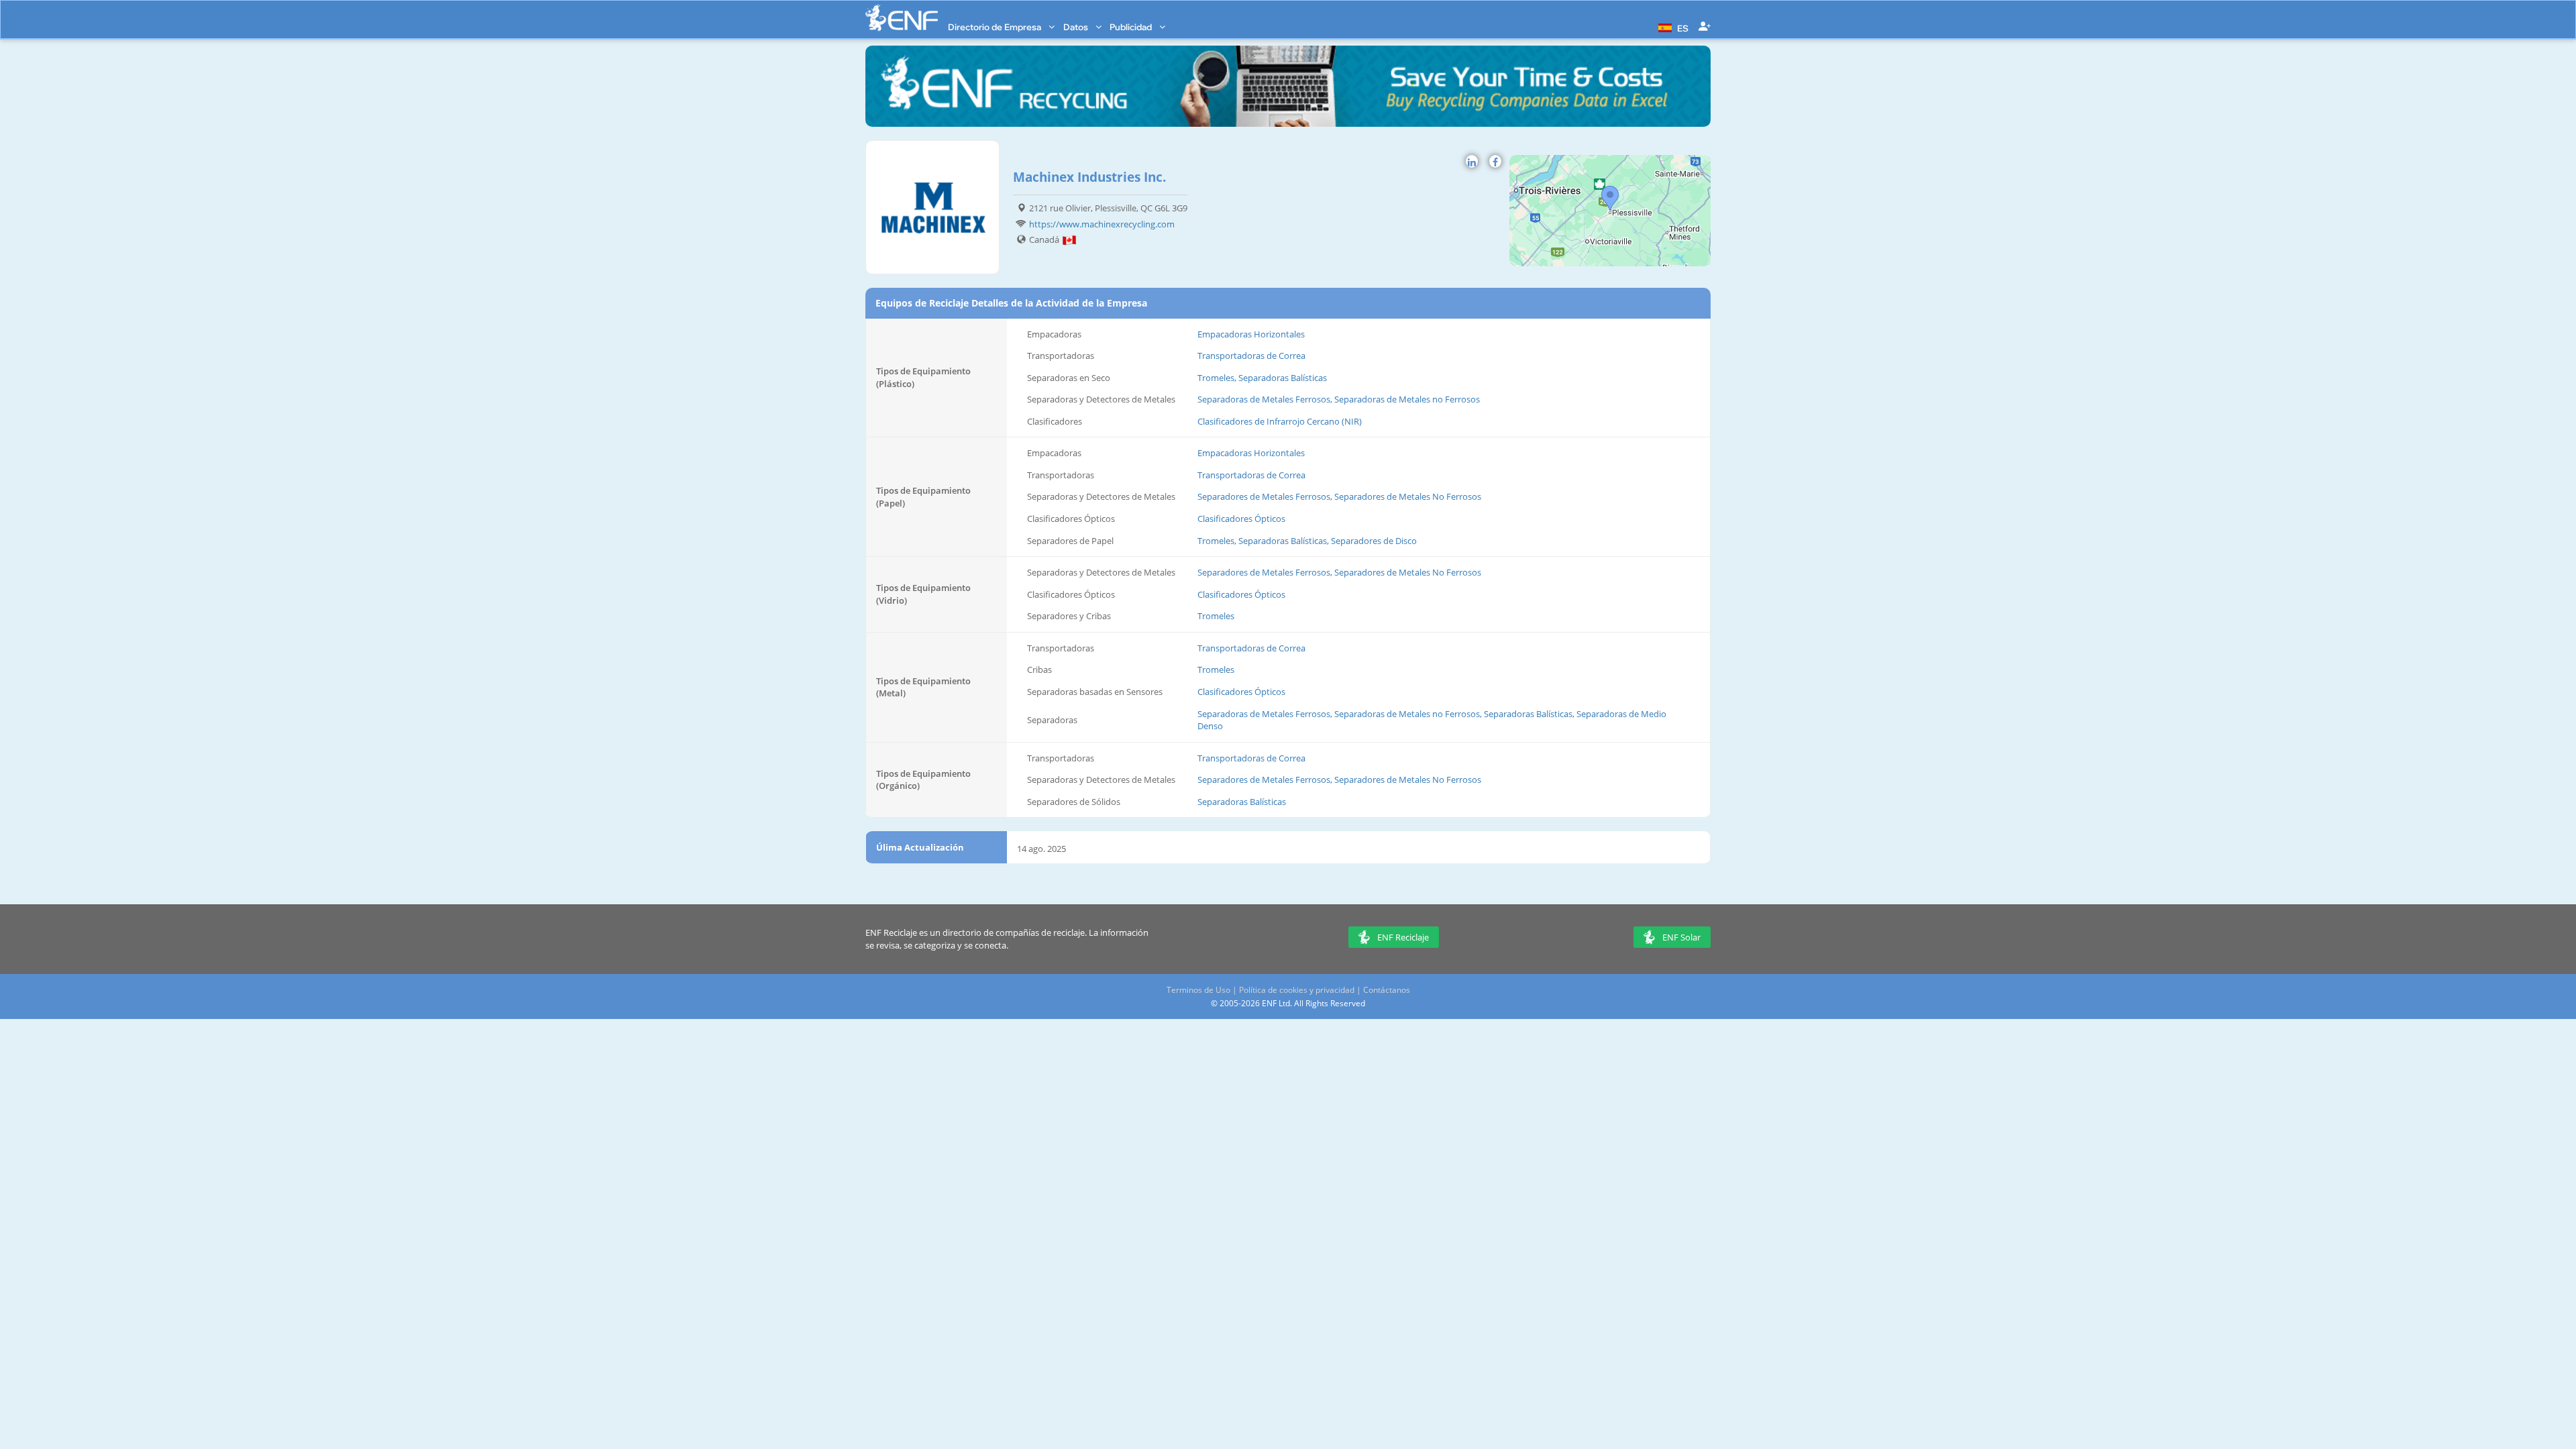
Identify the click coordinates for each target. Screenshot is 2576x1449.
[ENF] (902, 18)
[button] (1672, 27)
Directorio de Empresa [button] (996, 27)
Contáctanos (1387, 990)
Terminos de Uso (1198, 990)
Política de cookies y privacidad (1297, 990)
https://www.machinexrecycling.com (1102, 224)
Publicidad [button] (1132, 27)
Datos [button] (1077, 27)
